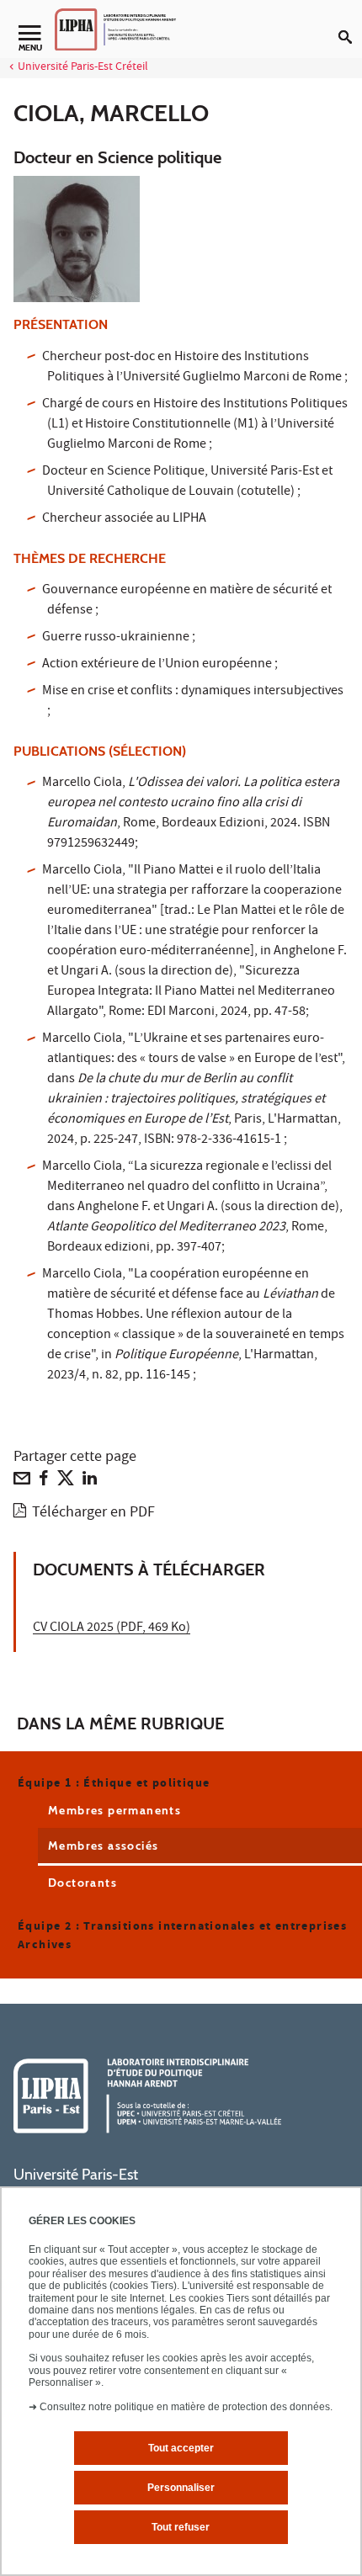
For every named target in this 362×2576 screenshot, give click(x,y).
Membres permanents (114, 1810)
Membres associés (103, 1846)
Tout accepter (181, 2448)
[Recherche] (350, 24)
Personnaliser (181, 2488)
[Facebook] (44, 1482)
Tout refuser (181, 2527)
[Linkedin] (90, 1482)
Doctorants (83, 1883)
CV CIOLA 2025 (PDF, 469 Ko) (112, 1628)
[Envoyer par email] (22, 1482)
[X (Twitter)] (66, 1482)
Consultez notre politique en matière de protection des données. (186, 2407)
